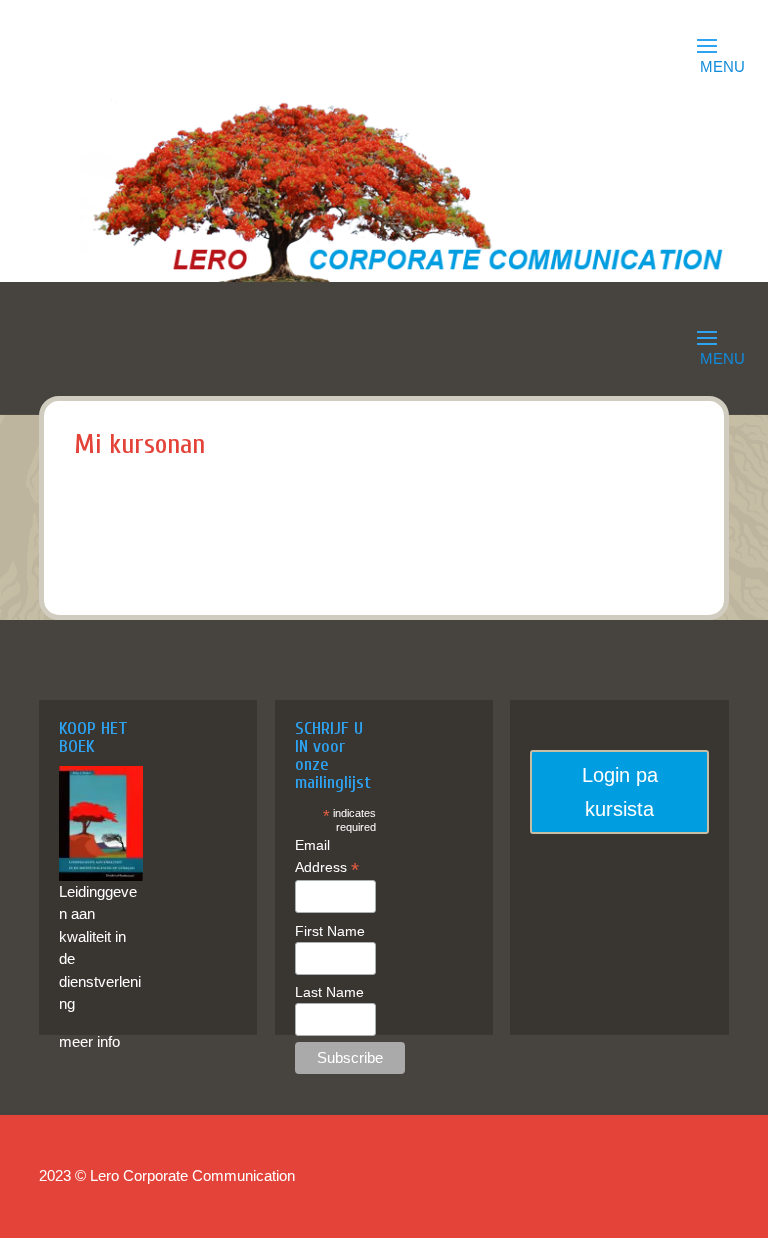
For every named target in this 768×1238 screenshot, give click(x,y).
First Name (330, 931)
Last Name (329, 992)
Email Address (327, 857)
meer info (89, 1041)
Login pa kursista (620, 792)
